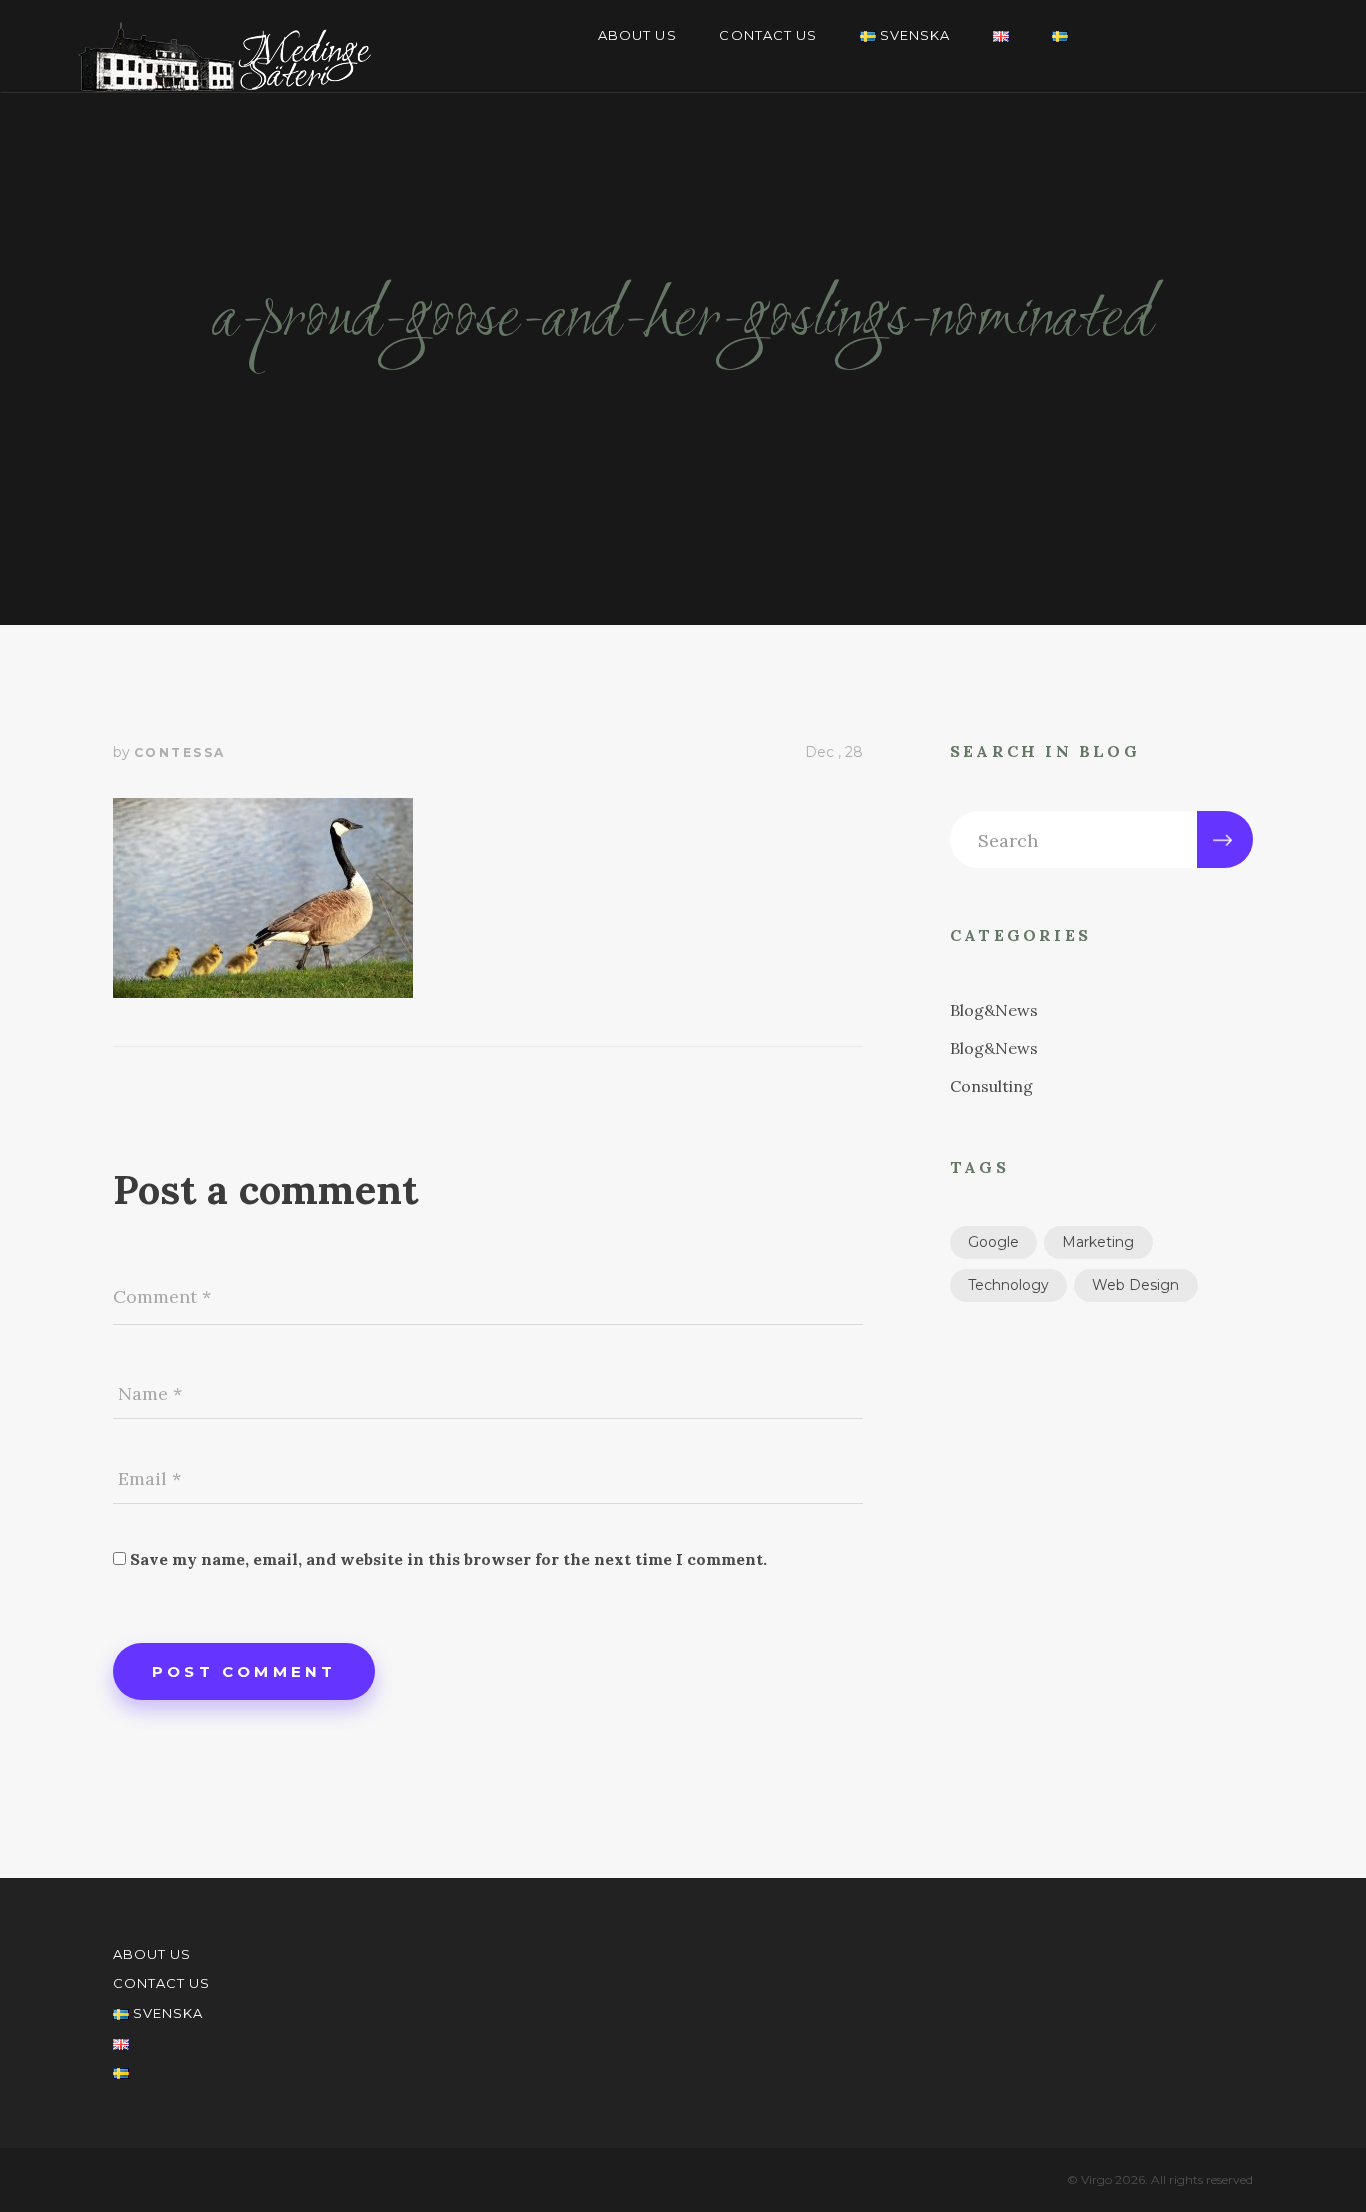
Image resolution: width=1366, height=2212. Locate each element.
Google (993, 1242)
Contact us (767, 35)
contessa (180, 752)
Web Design (1135, 1285)
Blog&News (994, 1010)
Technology (1008, 1285)
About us (637, 35)
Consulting (991, 1086)
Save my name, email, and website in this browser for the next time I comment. (448, 1559)
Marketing (1098, 1242)
